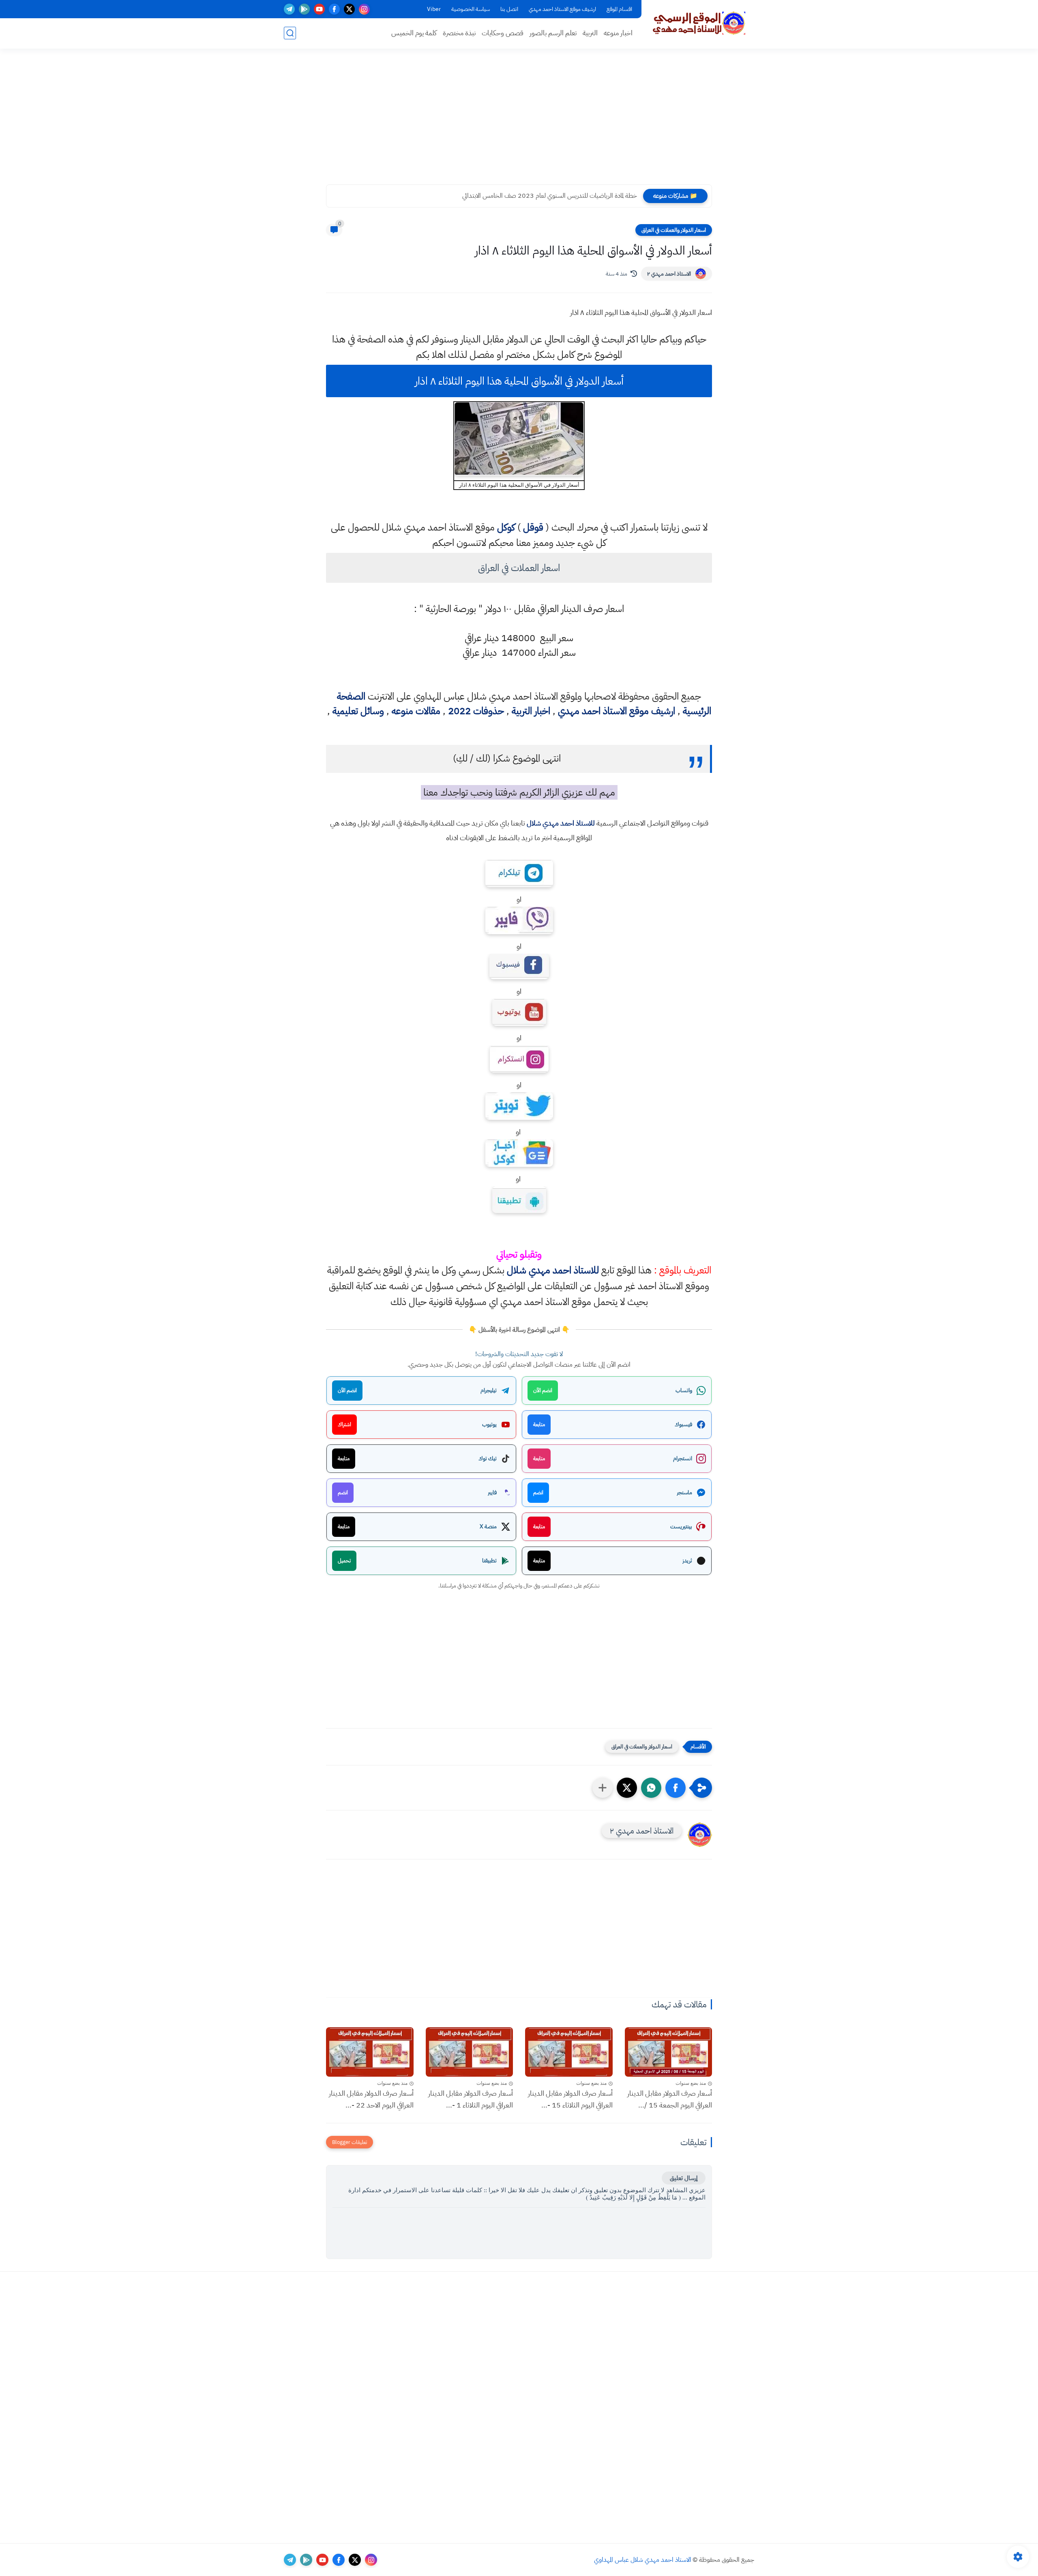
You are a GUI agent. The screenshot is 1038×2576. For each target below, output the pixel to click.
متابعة (539, 1424)
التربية (590, 33)
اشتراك (344, 1424)
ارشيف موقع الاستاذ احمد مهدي (562, 9)
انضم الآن (543, 1390)
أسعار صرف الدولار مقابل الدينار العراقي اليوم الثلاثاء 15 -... (570, 2099)
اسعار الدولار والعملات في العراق (674, 230)
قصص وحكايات (503, 33)
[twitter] (349, 9)
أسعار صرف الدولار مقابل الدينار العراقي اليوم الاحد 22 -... (371, 2099)
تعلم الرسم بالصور (553, 33)
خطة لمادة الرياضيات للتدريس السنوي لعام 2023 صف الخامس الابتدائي (550, 196)
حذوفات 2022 (476, 711)
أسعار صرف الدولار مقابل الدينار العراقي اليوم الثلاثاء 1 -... (471, 2099)
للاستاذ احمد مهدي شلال (561, 823)
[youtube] (319, 9)
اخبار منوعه (618, 33)
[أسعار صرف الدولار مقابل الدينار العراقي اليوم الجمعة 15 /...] (669, 2052)
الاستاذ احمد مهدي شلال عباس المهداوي (643, 2560)
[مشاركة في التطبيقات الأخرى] (603, 1788)
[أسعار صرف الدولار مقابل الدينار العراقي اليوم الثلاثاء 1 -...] (470, 2052)
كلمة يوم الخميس (414, 33)
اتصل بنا (509, 9)
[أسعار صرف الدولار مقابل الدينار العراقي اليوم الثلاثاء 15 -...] (569, 2052)
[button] (676, 1788)
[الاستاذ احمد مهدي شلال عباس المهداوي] (699, 24)
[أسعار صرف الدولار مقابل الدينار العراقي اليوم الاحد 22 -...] (370, 2052)
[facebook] (334, 9)
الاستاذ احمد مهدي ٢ (669, 274)
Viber (434, 9)
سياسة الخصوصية (471, 9)
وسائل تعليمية (358, 711)
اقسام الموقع (619, 9)
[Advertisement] (519, 122)
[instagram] (364, 9)
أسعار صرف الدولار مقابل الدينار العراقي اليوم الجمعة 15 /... (670, 2099)
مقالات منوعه (416, 711)
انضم (538, 1492)
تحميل (344, 1561)
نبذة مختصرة (459, 33)
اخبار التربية (531, 711)
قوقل (533, 527)
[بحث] (290, 33)
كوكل (506, 527)
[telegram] (289, 9)
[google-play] (304, 9)
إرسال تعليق (684, 2178)
